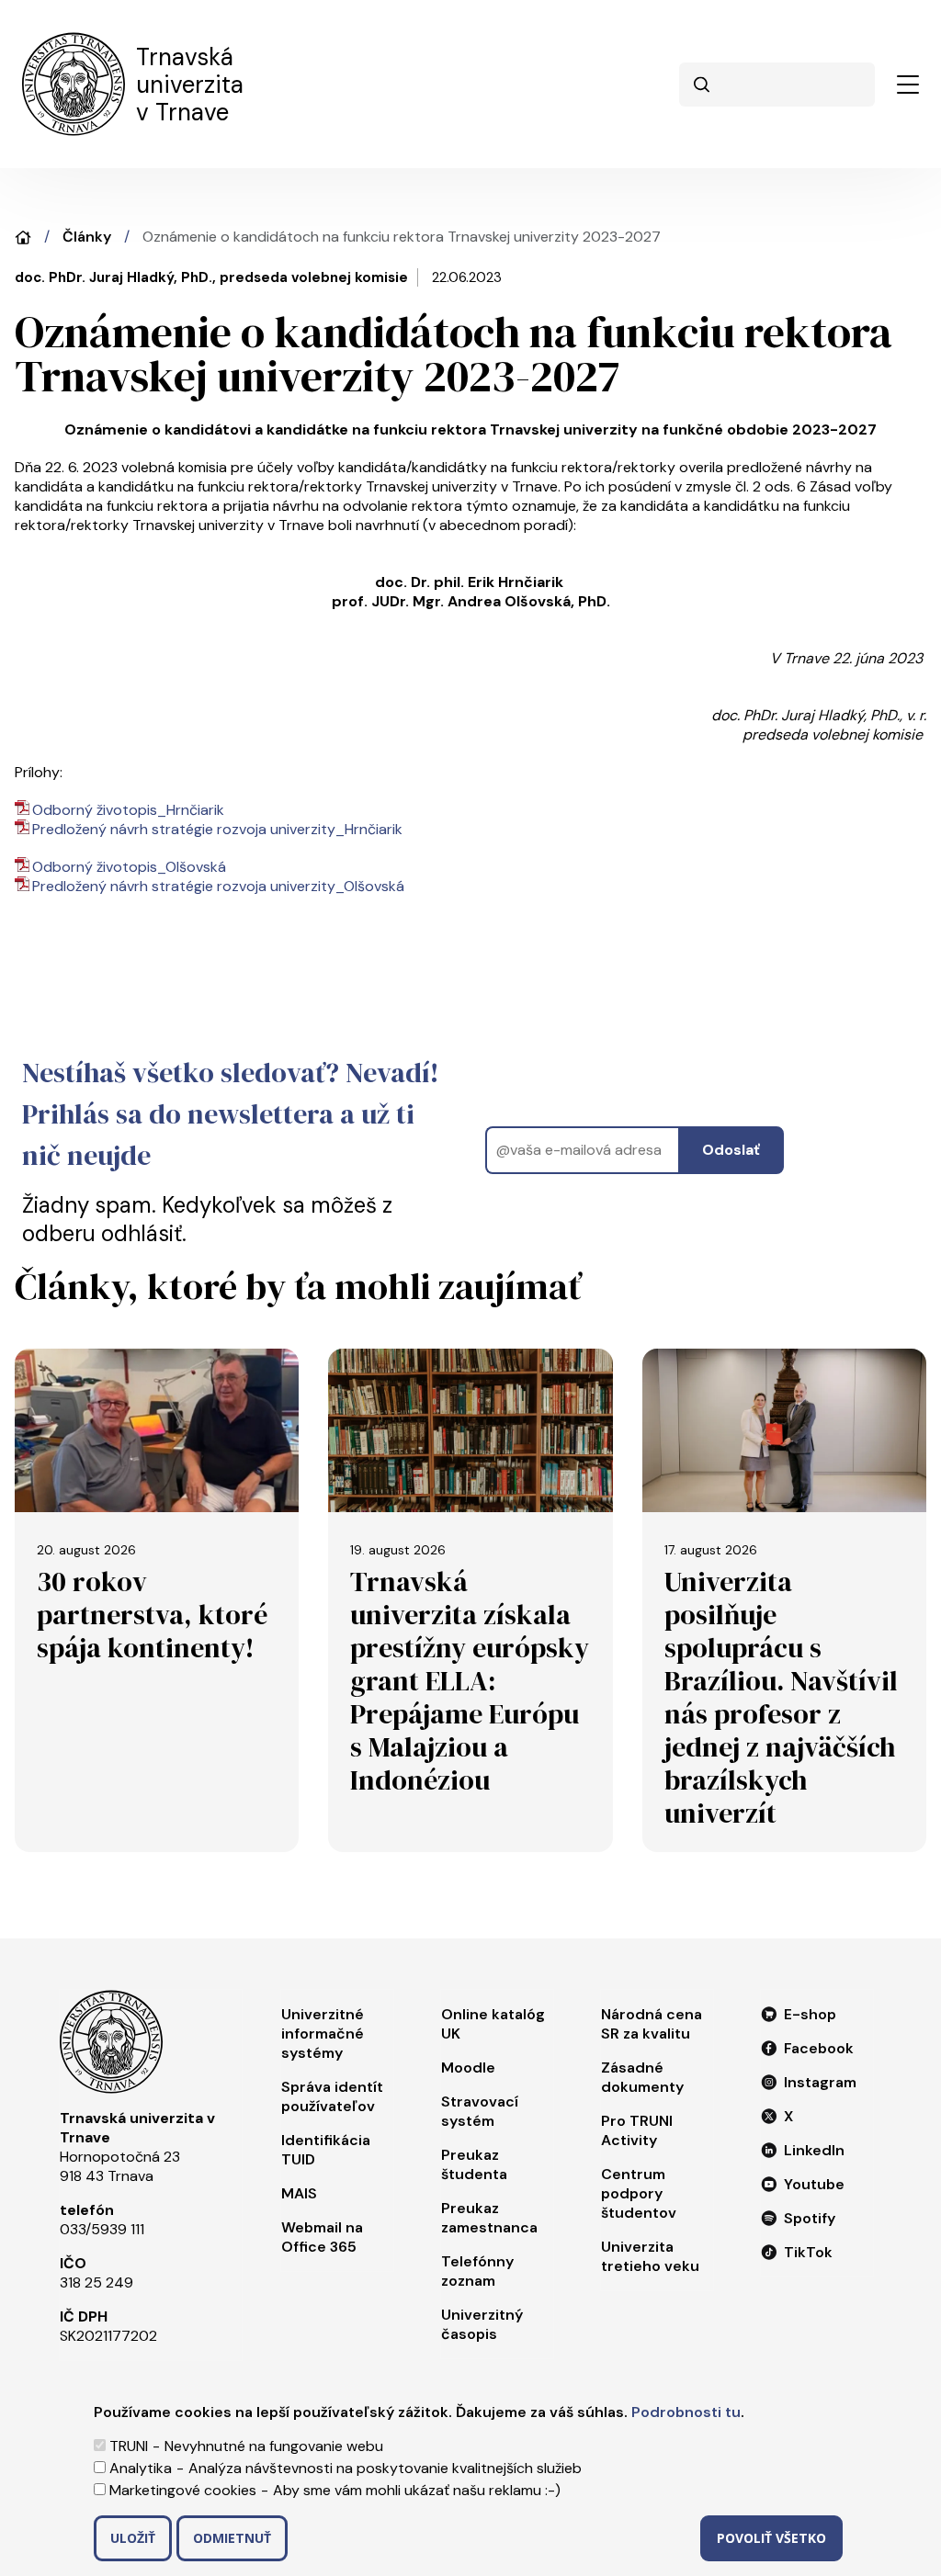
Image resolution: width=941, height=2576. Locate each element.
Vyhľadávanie (701, 85)
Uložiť (133, 2538)
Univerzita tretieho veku (650, 2256)
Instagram (820, 2082)
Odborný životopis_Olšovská (129, 867)
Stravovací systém (480, 2111)
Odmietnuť (232, 2538)
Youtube (814, 2184)
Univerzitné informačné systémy (323, 2034)
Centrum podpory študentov (639, 2193)
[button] (908, 85)
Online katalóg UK (493, 2024)
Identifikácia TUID (326, 2150)
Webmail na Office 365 (322, 2237)
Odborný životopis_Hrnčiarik (128, 810)
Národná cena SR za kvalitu (652, 2024)
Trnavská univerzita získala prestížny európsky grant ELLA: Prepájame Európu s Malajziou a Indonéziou (470, 1681)
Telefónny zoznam (477, 2271)
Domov (23, 237)
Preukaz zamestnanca (489, 2218)
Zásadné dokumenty (642, 2077)
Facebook (819, 2048)
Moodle (468, 2068)
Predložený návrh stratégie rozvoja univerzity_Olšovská (218, 886)
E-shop (810, 2014)
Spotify (810, 2218)
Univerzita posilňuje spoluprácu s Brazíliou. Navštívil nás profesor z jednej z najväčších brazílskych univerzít (781, 1697)
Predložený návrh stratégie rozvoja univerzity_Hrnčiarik (217, 829)
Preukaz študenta (474, 2164)
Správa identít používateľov (332, 2096)
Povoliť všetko (771, 2538)
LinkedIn (814, 2150)
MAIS (299, 2193)
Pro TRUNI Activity (637, 2130)
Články (87, 237)
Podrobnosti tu (686, 2412)
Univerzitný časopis (482, 2324)
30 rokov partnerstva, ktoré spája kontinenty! (152, 1615)
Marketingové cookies (183, 2490)
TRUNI (129, 2446)
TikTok (808, 2252)
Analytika (141, 2468)
